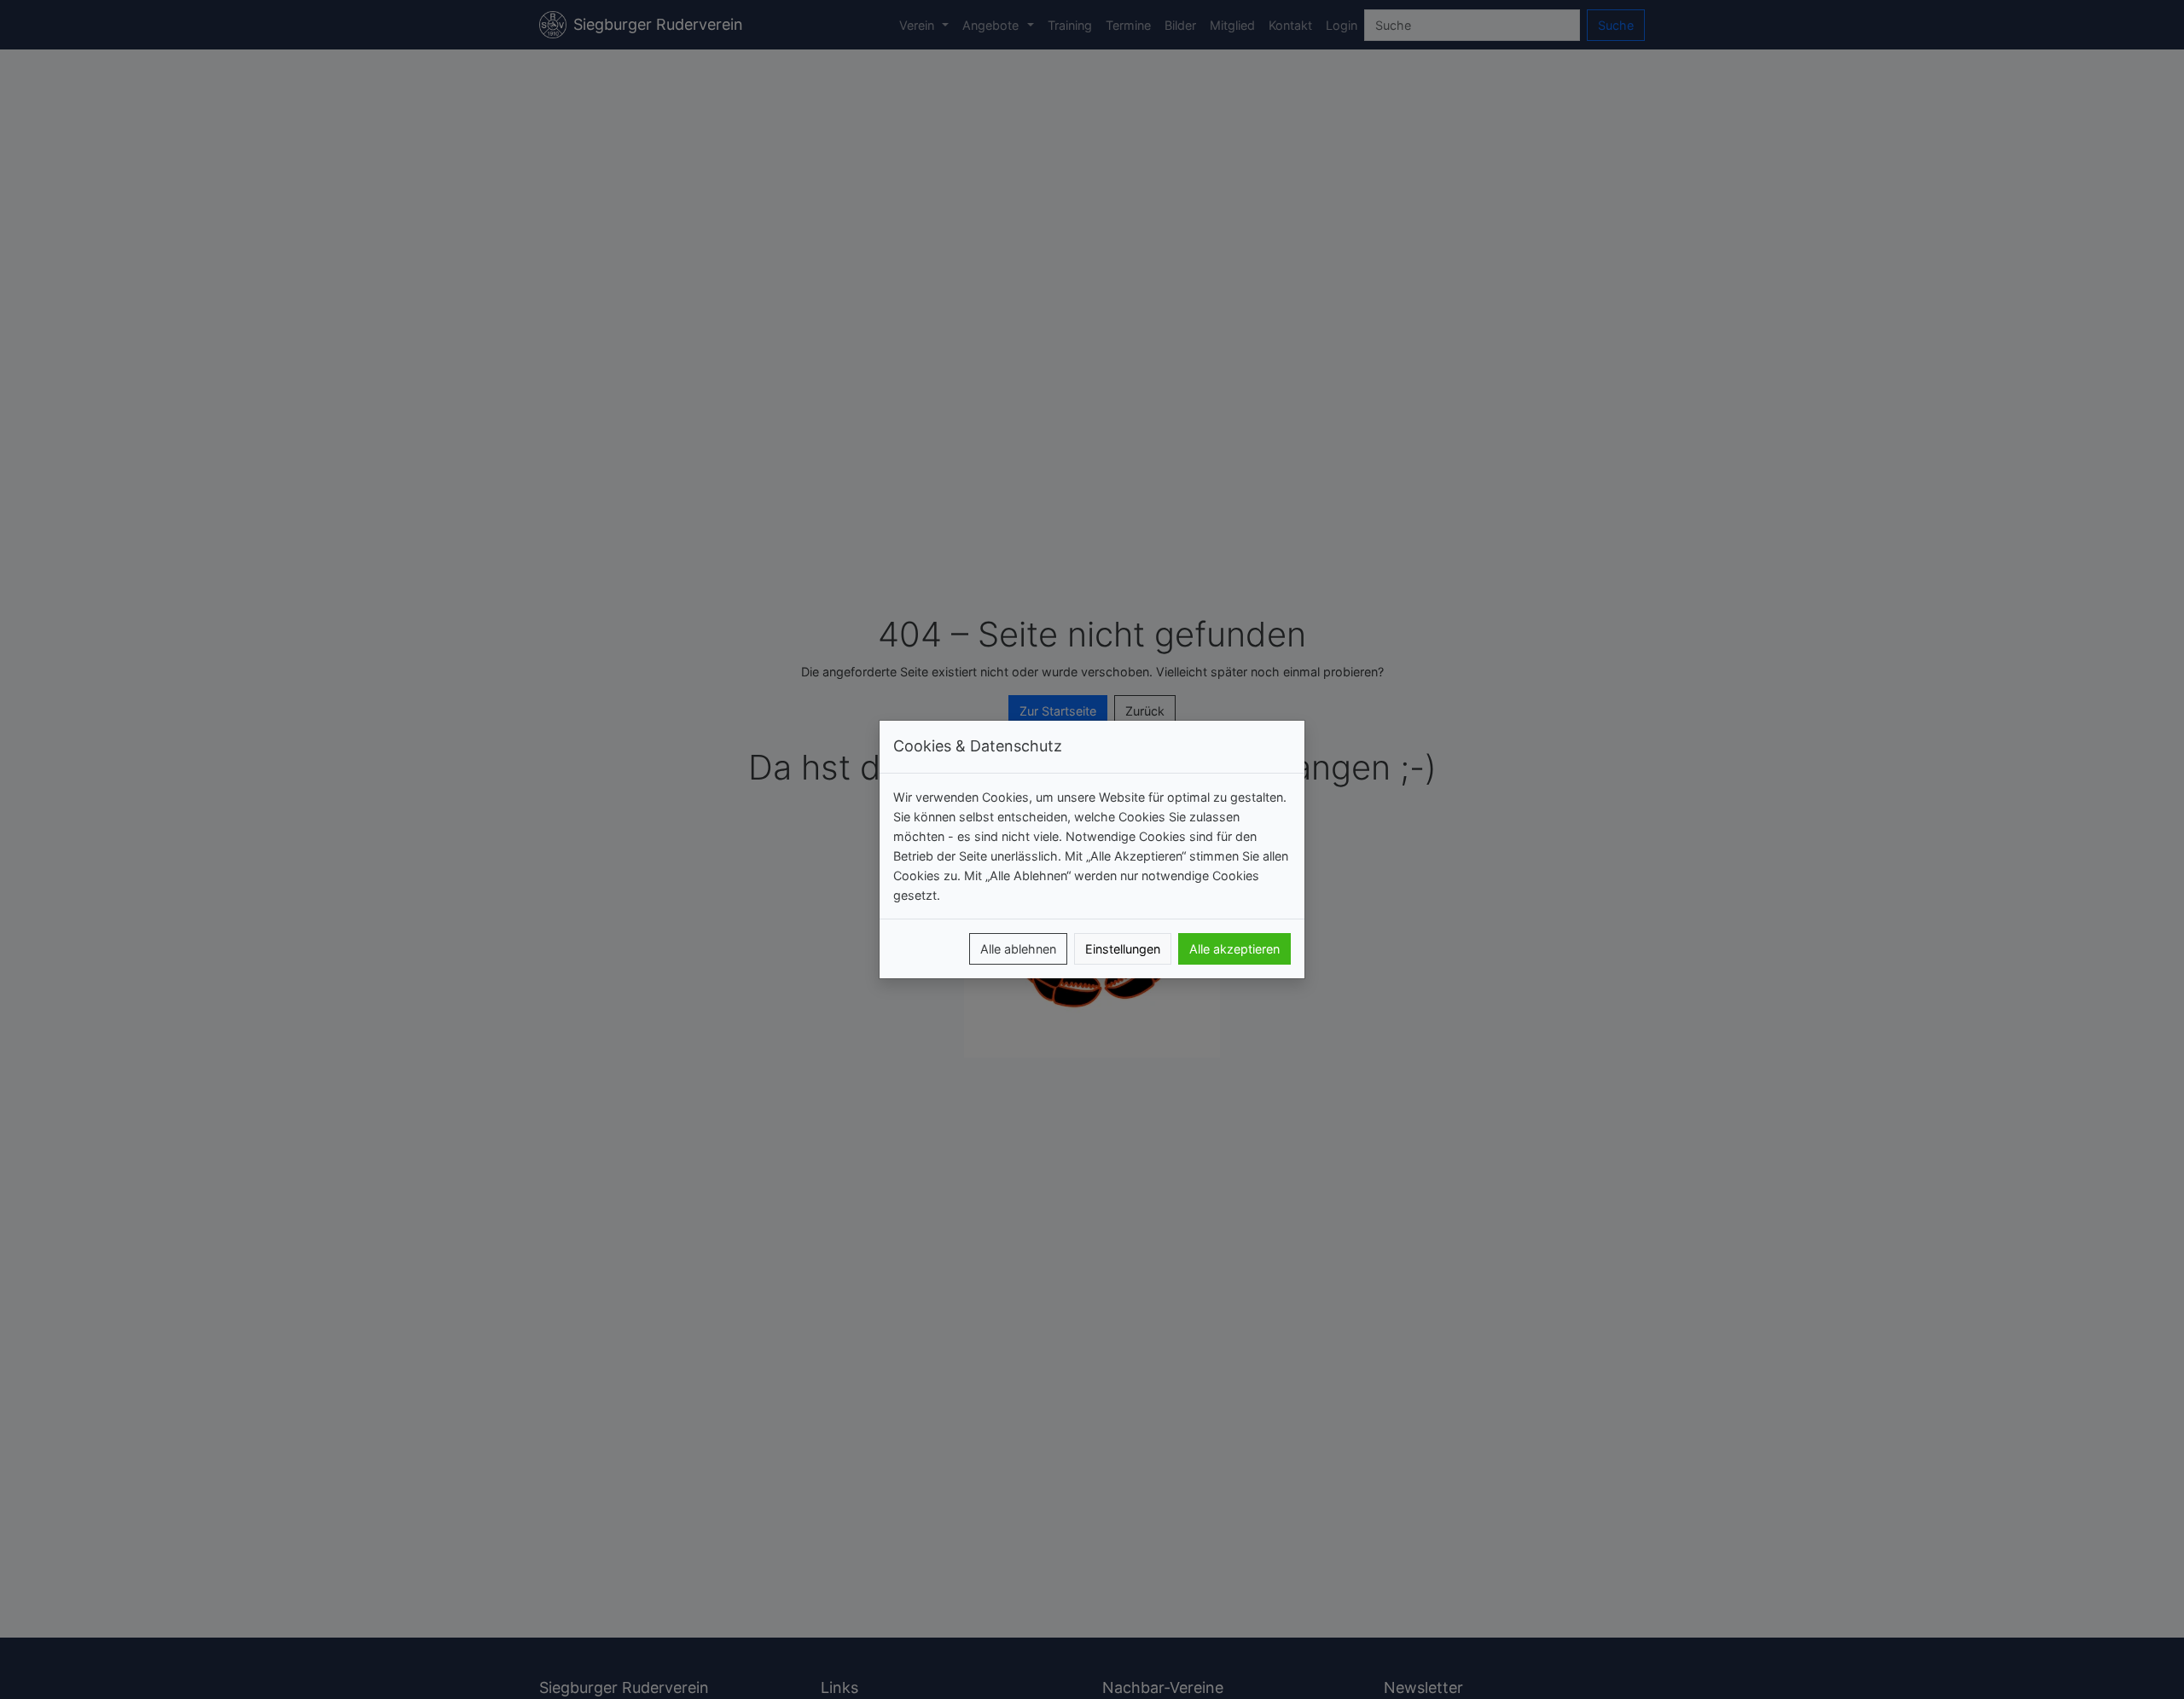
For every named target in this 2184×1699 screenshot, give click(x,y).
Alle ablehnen (1018, 949)
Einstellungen (1123, 949)
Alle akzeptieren (1234, 949)
